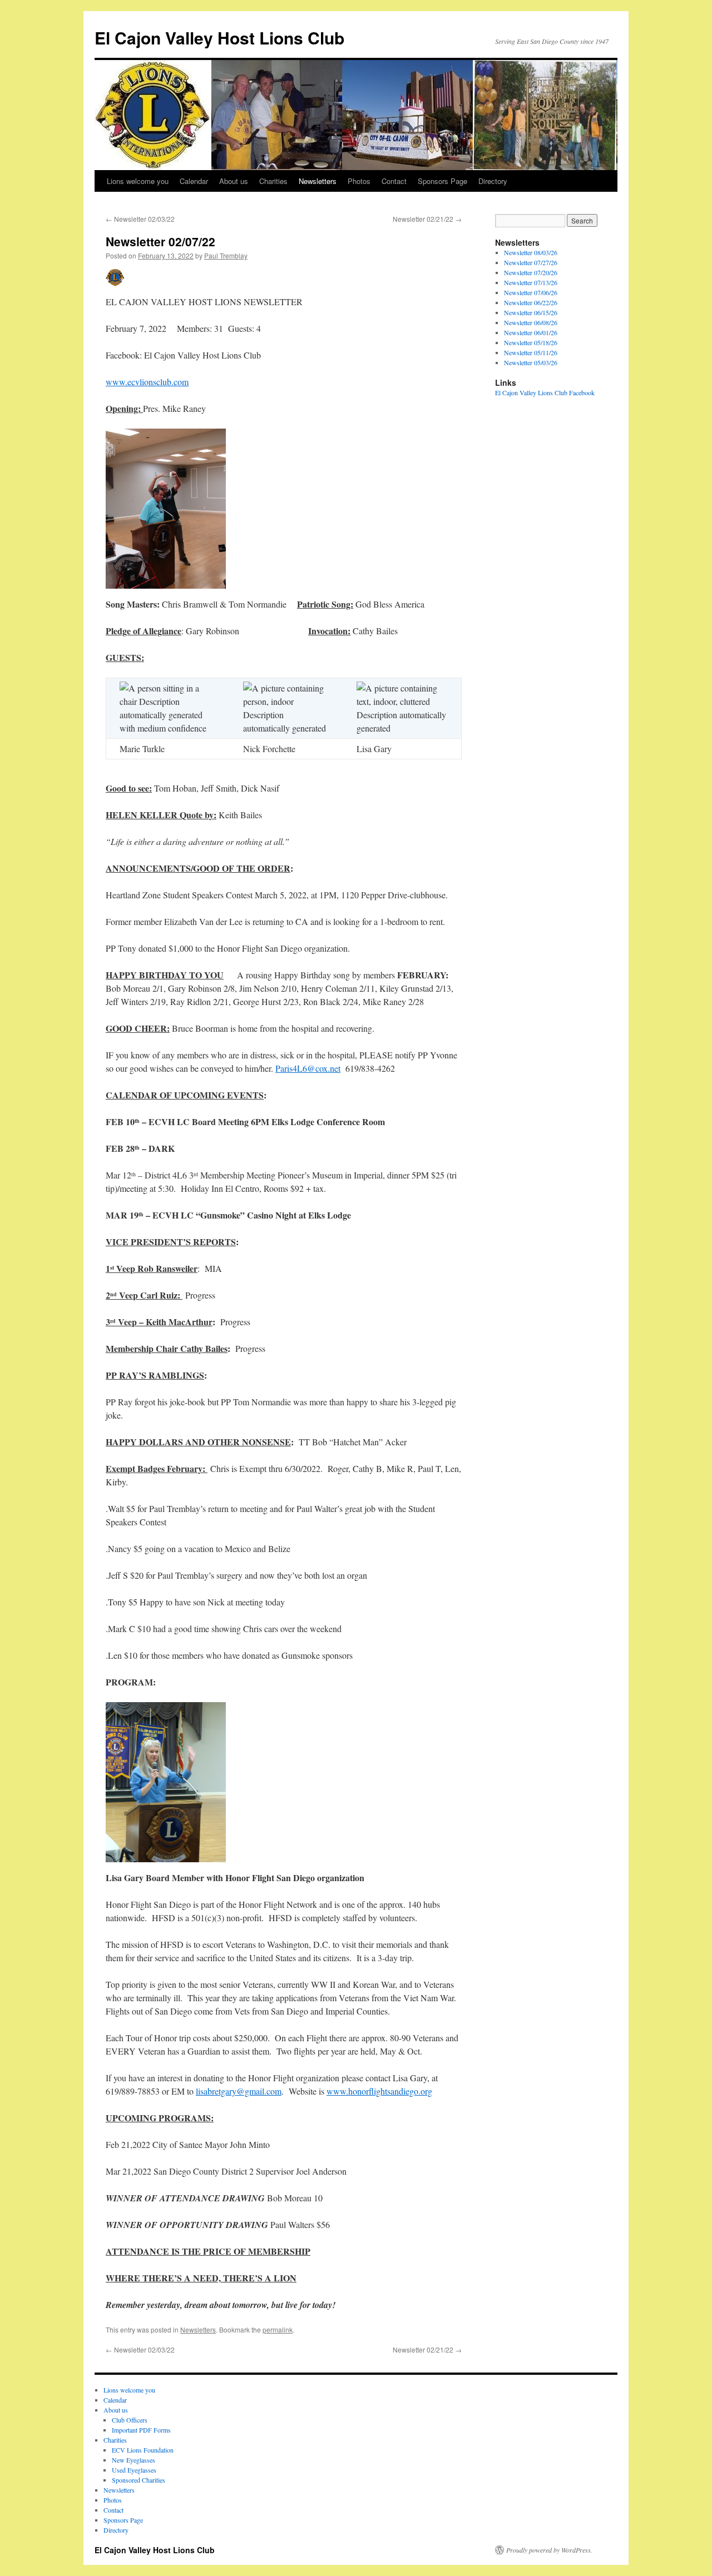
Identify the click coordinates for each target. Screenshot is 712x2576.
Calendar (194, 181)
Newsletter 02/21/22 (427, 219)
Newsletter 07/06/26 (531, 292)
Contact (394, 181)
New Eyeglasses (133, 2460)
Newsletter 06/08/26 (531, 322)
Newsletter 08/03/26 (531, 252)
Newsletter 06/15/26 (531, 312)
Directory (493, 181)
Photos (359, 181)
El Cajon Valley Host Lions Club (219, 38)
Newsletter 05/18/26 (531, 342)
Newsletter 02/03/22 (140, 219)
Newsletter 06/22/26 (531, 302)
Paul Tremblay (226, 255)
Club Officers (130, 2420)
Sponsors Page (442, 181)
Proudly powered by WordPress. (549, 2550)
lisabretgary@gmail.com (239, 2091)
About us (234, 181)
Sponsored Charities (139, 2480)
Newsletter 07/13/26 (531, 282)
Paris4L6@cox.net (308, 1068)
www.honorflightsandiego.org (379, 2091)
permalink (278, 2329)
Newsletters (318, 181)
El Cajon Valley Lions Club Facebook (545, 392)
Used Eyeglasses (134, 2470)
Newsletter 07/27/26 (531, 262)
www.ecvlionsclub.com (147, 382)
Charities (273, 181)
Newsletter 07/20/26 (531, 272)
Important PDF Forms (141, 2430)
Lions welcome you (138, 181)
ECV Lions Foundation (143, 2450)
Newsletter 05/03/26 (531, 362)
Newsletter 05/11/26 (531, 352)
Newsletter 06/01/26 (531, 332)
